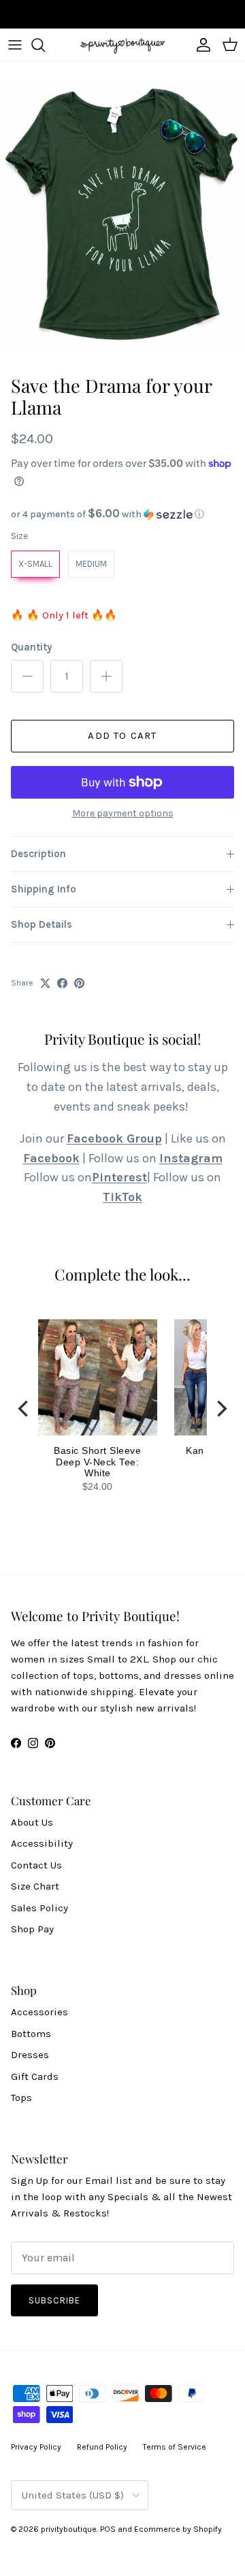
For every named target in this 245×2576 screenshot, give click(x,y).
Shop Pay (32, 1929)
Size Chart (35, 1886)
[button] (122, 514)
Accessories (39, 2012)
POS (108, 2529)
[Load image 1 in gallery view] (122, 215)
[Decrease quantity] (27, 676)
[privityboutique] (122, 45)
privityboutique (69, 2529)
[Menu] (15, 45)
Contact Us (36, 1865)
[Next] (220, 1408)
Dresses (30, 2055)
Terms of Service (175, 2447)
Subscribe (54, 2300)
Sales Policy (39, 1908)
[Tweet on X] (45, 983)
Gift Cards (35, 2076)
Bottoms (31, 2034)
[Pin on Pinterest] (79, 983)
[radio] (35, 564)
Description (38, 854)
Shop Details (42, 924)
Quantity (31, 647)
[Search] (45, 45)
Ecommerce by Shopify (178, 2529)
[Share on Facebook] (62, 983)
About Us (32, 1822)
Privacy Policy (36, 2447)
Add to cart (122, 735)
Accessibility (42, 1843)
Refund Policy (102, 2447)
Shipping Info (44, 889)
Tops (21, 2098)
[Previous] (24, 1408)
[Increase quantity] (106, 676)
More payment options (123, 814)
